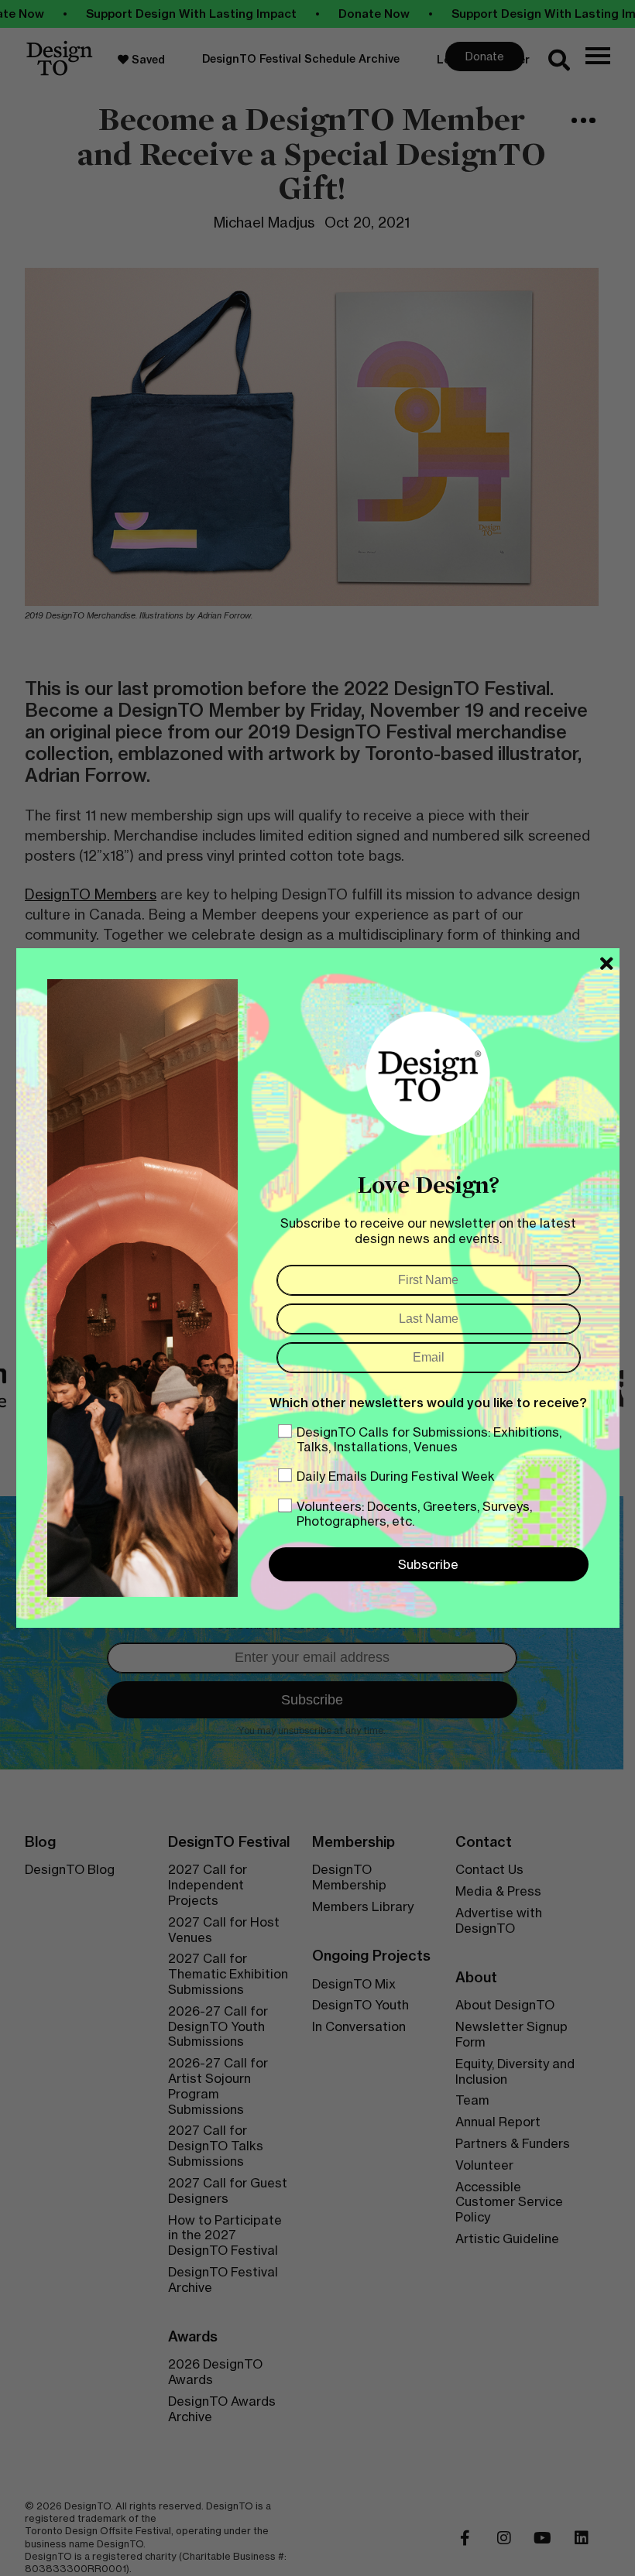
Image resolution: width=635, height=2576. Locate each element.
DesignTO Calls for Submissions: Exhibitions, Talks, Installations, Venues (429, 1439)
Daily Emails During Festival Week (396, 1476)
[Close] (607, 964)
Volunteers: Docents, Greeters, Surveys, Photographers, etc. (414, 1514)
